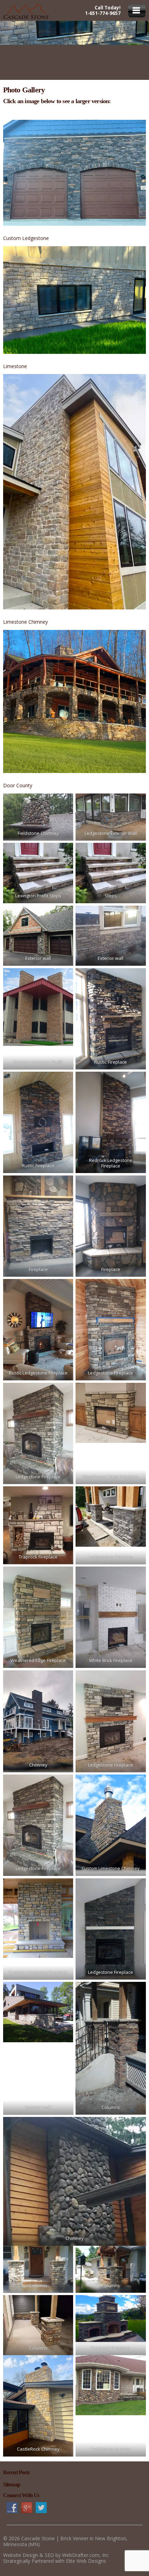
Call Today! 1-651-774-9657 (103, 10)
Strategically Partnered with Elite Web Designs (55, 2561)
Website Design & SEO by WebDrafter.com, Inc (56, 2555)
